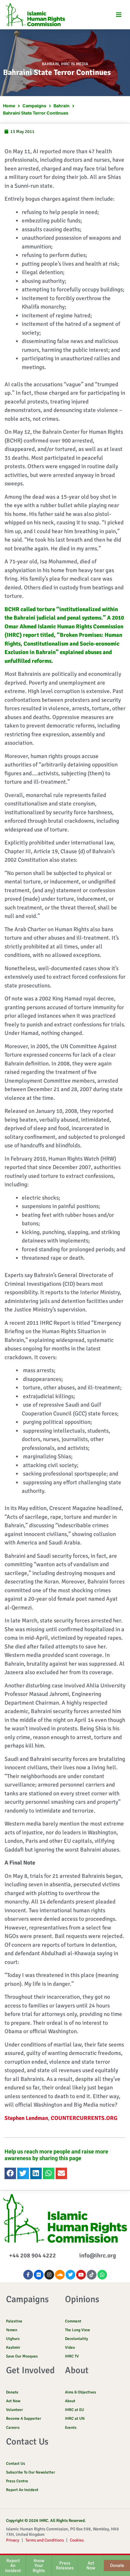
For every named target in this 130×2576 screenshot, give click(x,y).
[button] (119, 15)
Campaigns (34, 106)
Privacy (13, 2540)
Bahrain (50, 64)
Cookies (77, 2540)
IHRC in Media (75, 64)
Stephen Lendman (26, 2118)
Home (9, 106)
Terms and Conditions (45, 2540)
